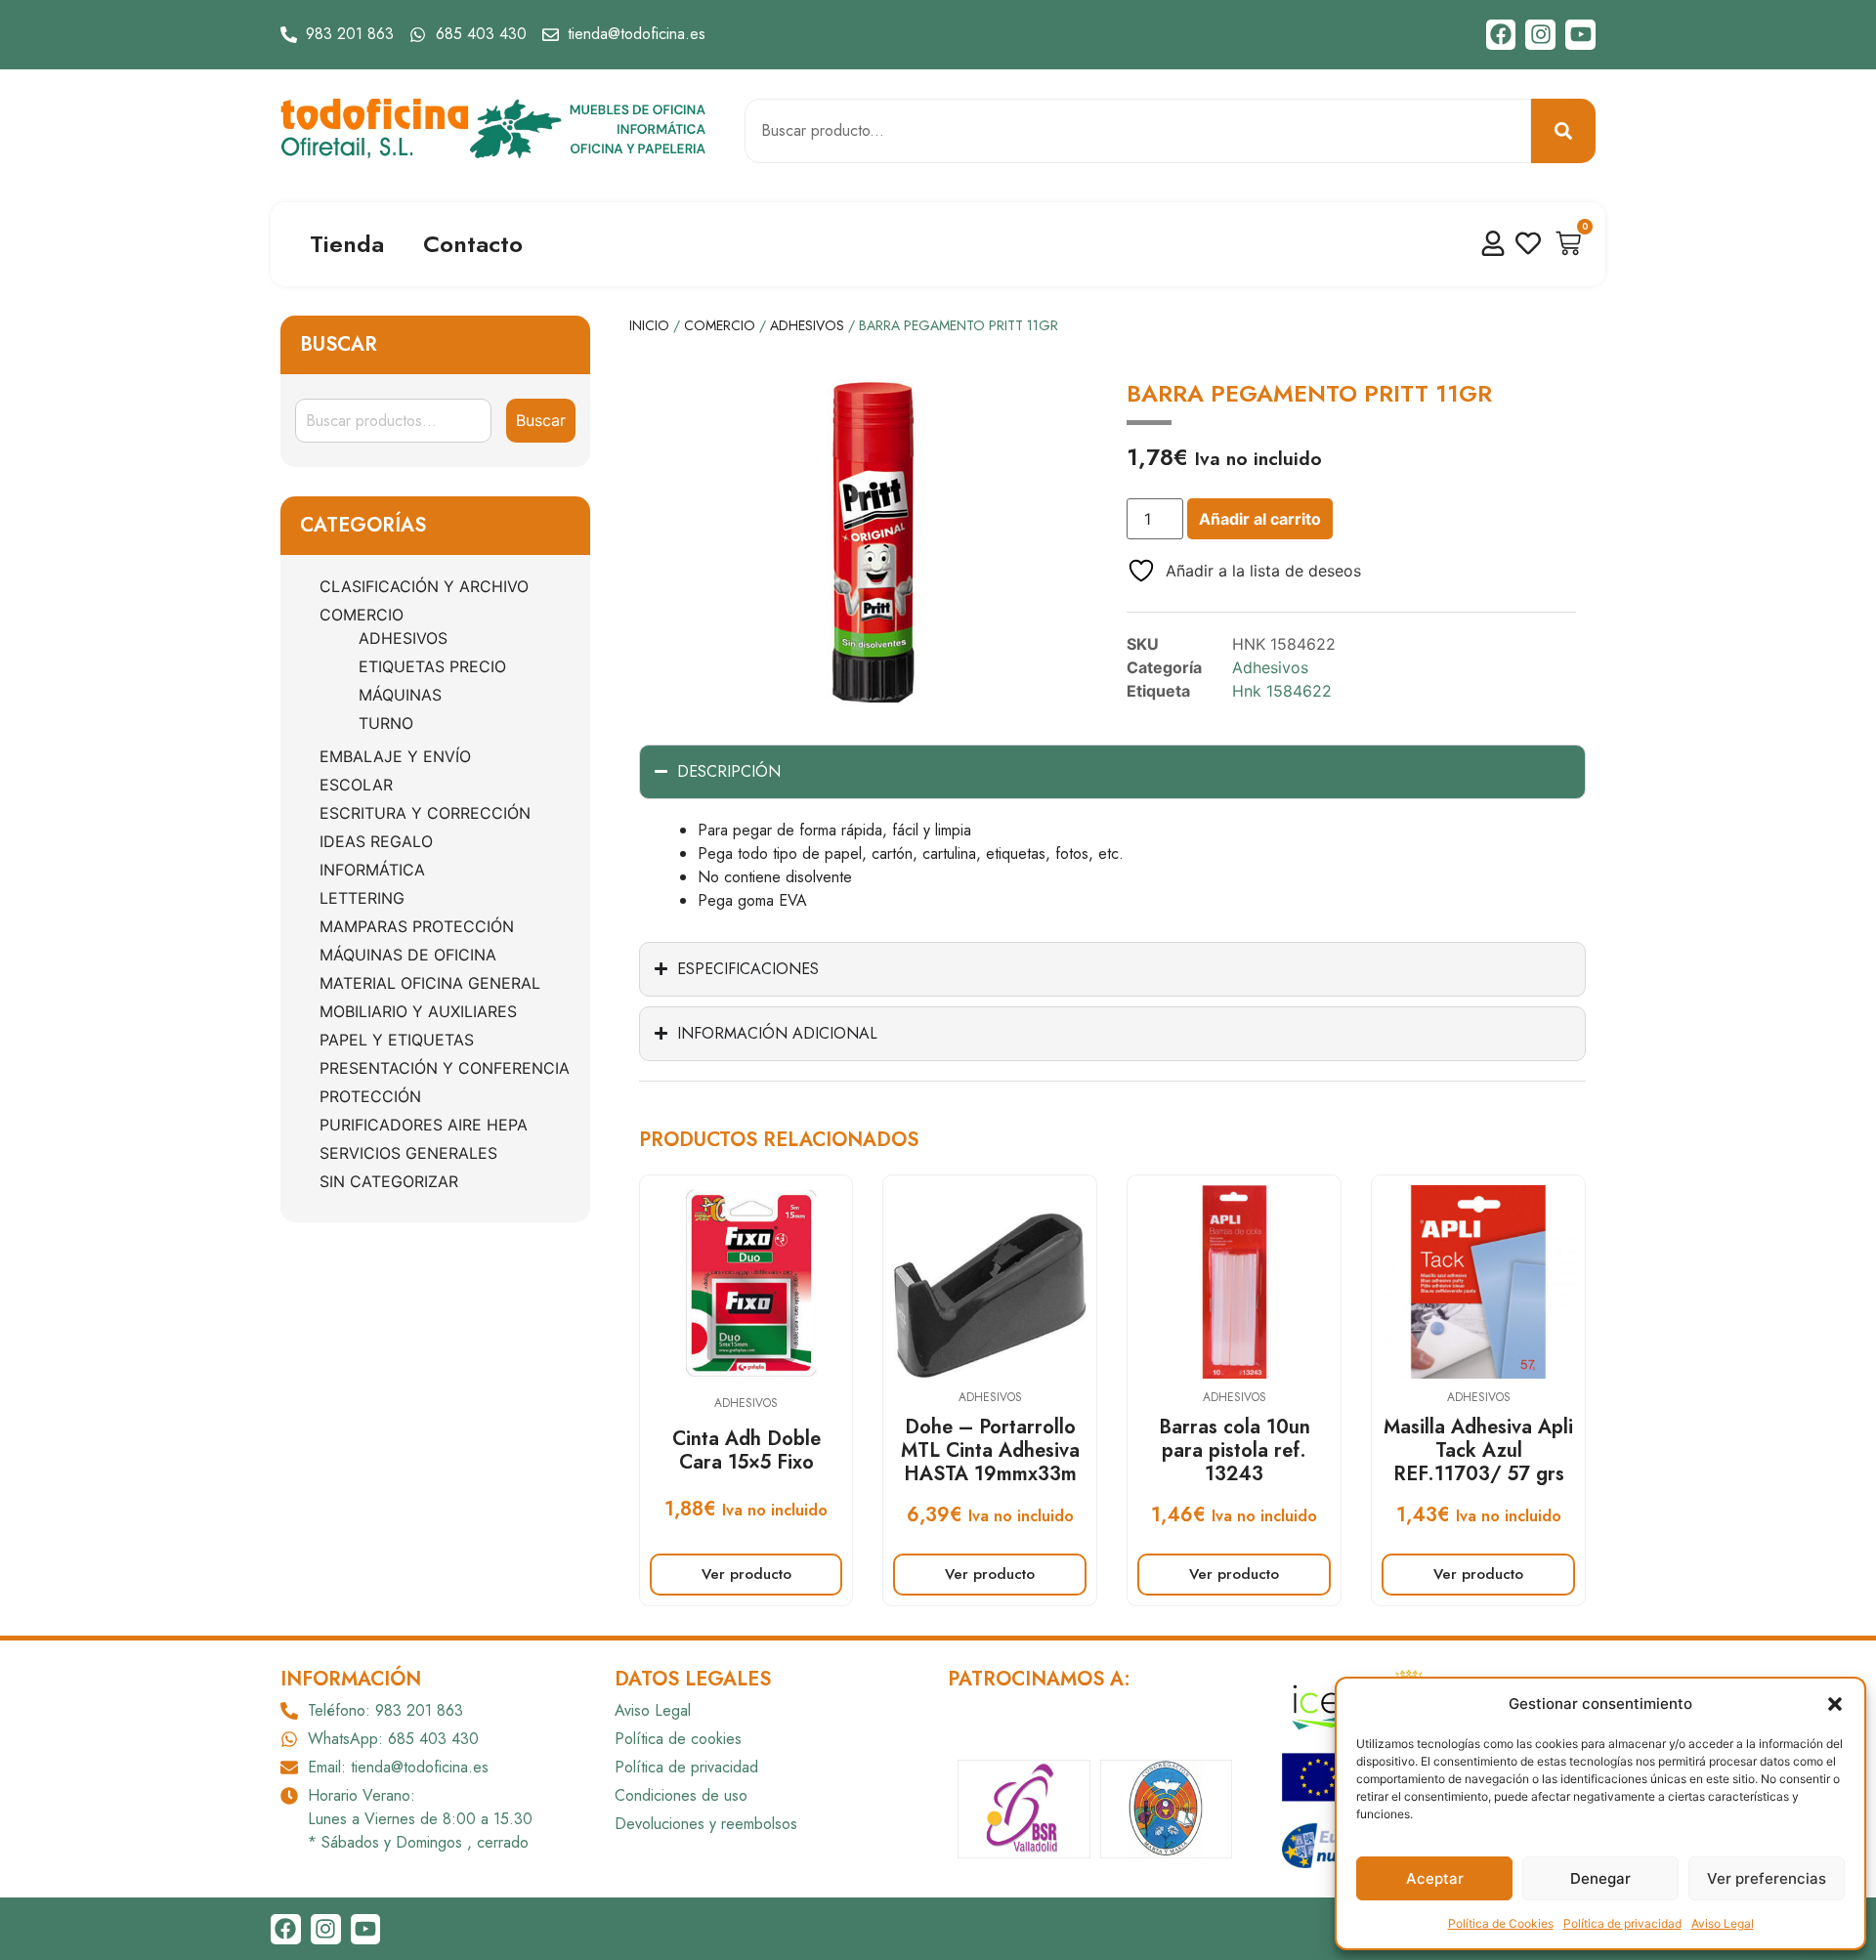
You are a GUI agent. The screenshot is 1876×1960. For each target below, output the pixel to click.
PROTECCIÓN (370, 1096)
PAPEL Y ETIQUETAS (397, 1040)
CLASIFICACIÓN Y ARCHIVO (424, 586)
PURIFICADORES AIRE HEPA (424, 1125)
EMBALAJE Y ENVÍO (395, 756)
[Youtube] (1580, 35)
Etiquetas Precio (432, 666)
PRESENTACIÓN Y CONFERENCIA (445, 1068)
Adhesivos (403, 638)
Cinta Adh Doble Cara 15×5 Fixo (746, 1450)
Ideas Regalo (376, 841)
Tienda (347, 244)
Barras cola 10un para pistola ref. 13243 (1235, 1450)
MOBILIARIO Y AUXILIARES (418, 1011)
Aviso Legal (1723, 1923)
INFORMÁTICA (372, 870)
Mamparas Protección (417, 926)
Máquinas (400, 695)
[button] (1835, 1704)
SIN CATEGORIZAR (389, 1181)
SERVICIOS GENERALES (408, 1153)
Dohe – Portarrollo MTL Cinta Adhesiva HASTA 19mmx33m (990, 1450)
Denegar (1600, 1878)
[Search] (1563, 131)
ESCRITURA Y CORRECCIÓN (425, 813)
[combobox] (1138, 131)
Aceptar (1435, 1878)
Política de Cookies (1501, 1923)
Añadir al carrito (1260, 519)
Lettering (362, 898)
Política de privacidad (1622, 1923)
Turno (386, 723)
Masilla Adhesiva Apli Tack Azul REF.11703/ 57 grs (1478, 1450)
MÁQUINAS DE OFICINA (408, 955)
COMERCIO (362, 615)
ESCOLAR (356, 785)
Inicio (649, 325)
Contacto (473, 244)
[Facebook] (1501, 35)
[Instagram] (1540, 35)
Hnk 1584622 (1282, 691)
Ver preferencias (1767, 1878)
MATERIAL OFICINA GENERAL (430, 983)
